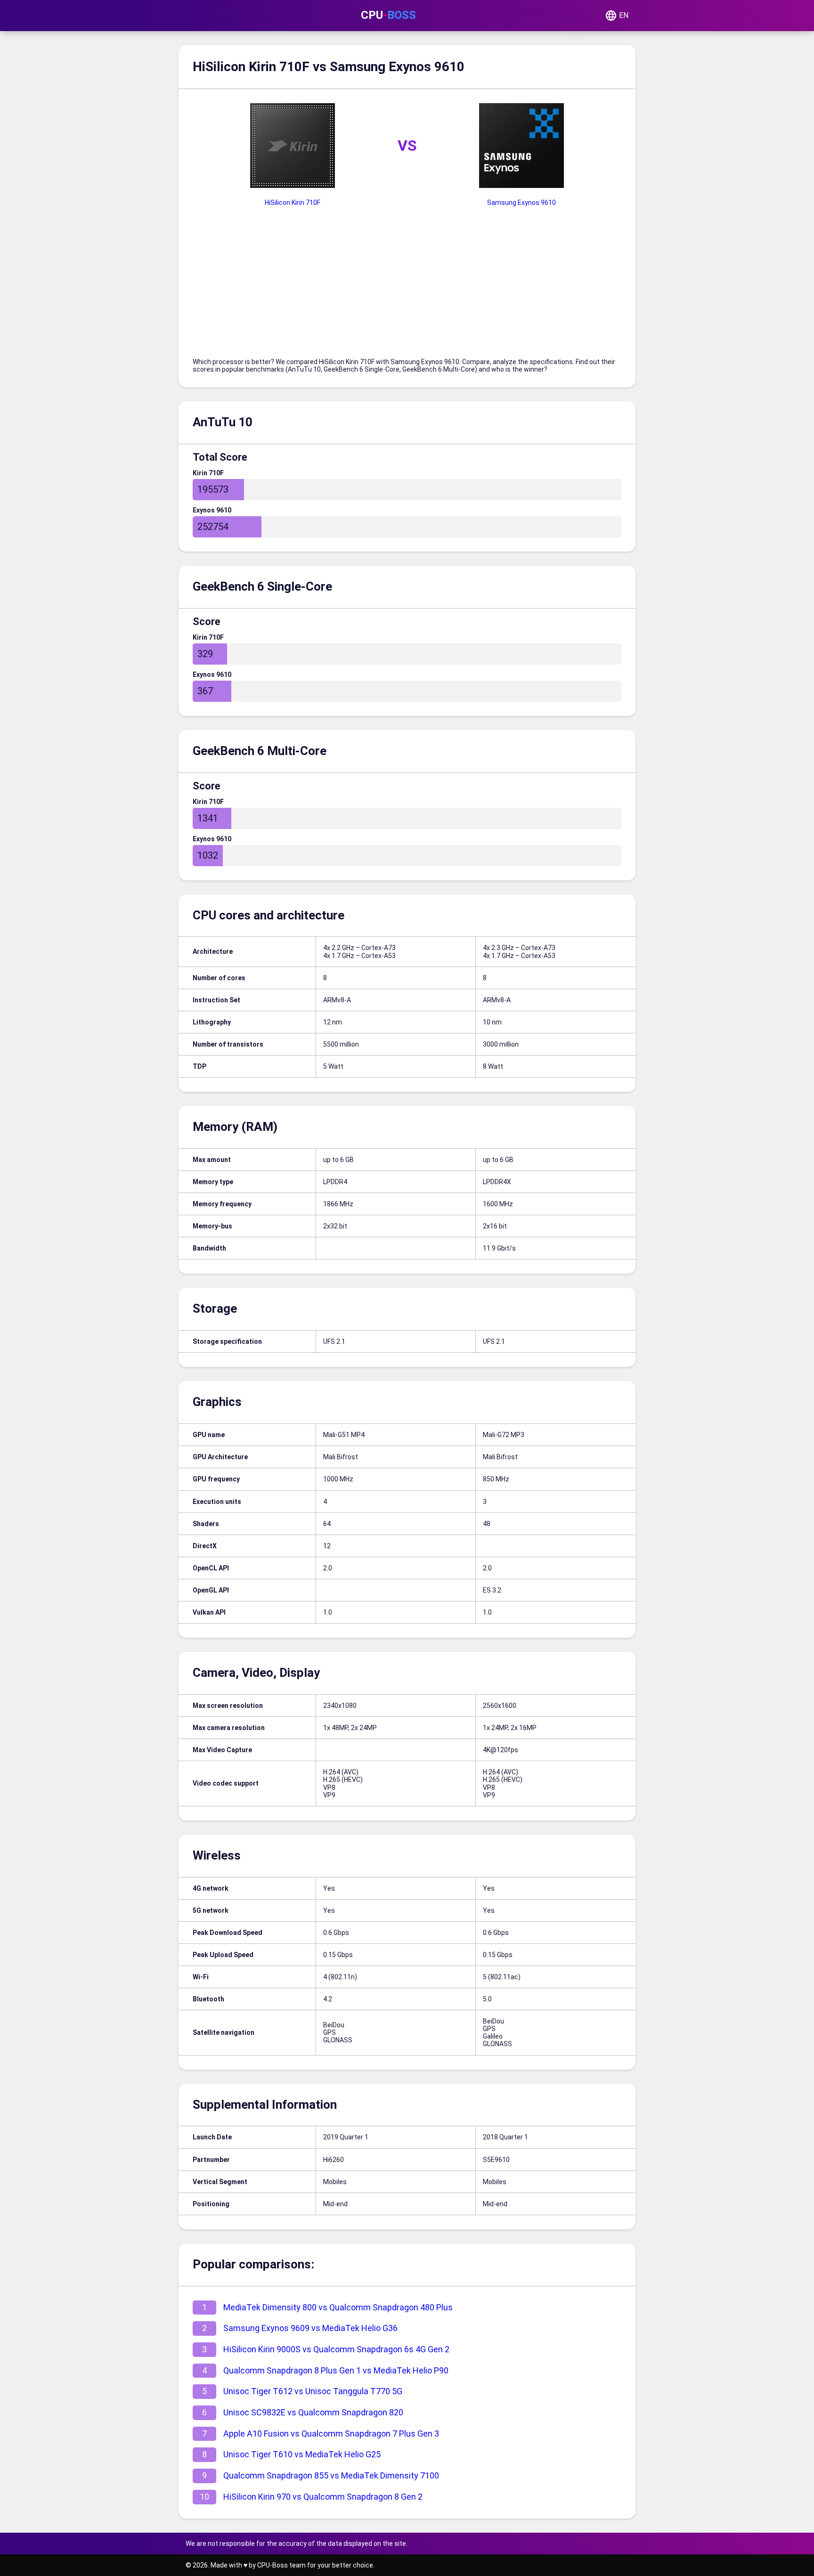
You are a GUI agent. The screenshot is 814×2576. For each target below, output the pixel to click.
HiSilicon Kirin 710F (293, 203)
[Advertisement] (407, 287)
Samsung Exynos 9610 (521, 203)
